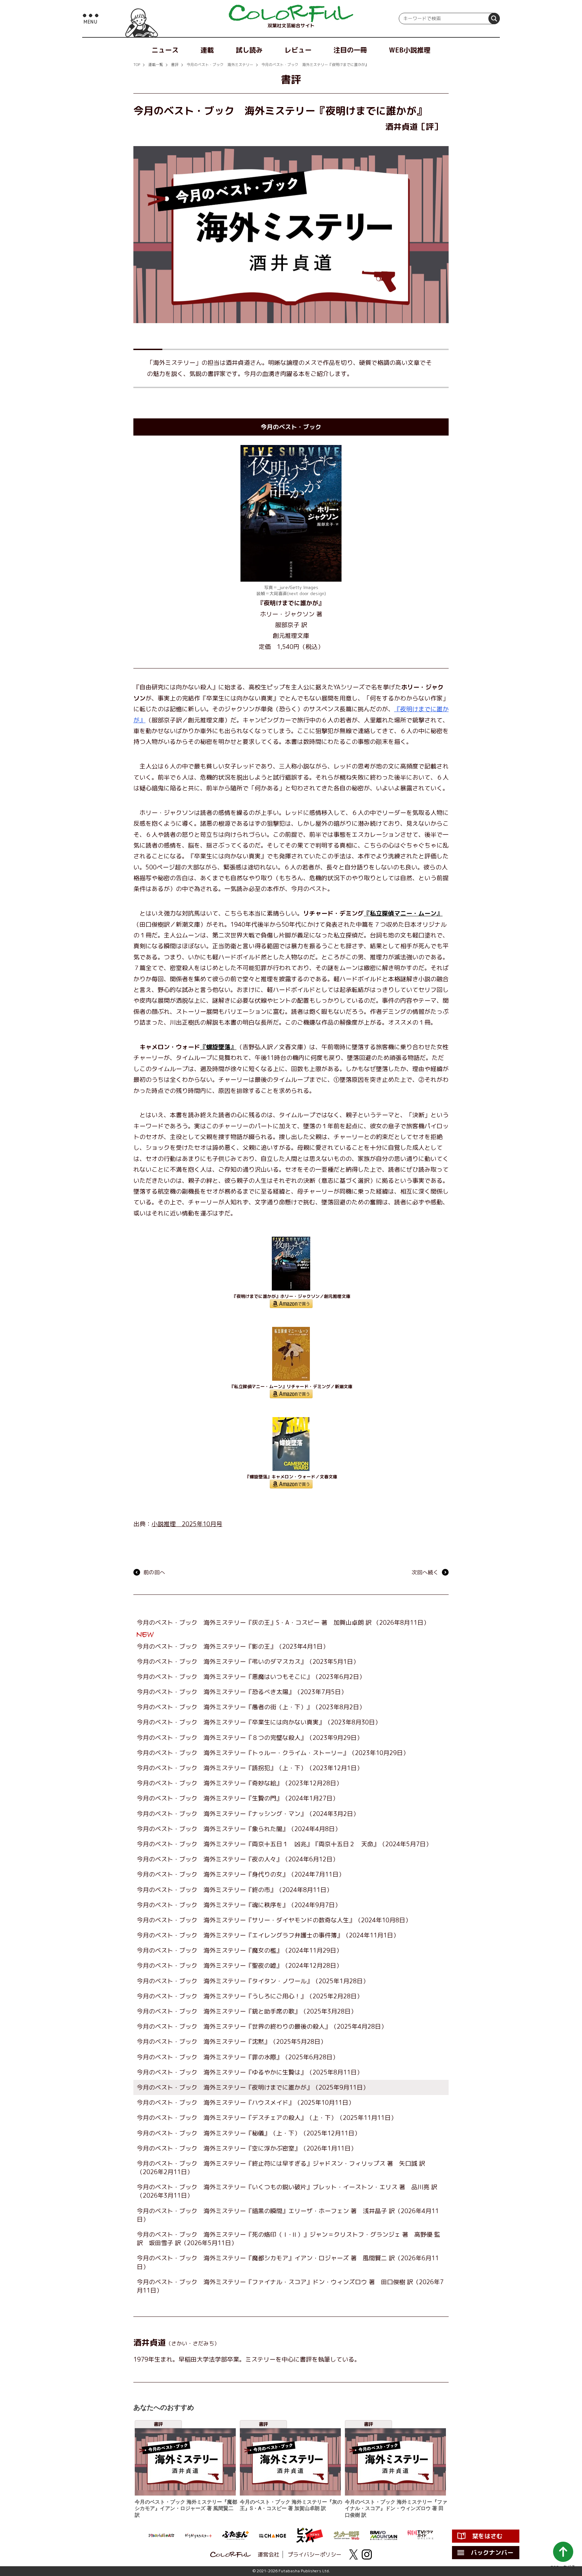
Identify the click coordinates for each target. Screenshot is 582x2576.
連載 (207, 50)
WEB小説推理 (410, 50)
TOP (137, 65)
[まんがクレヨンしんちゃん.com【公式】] (161, 2535)
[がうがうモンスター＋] (198, 2535)
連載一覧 (156, 65)
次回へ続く (425, 1572)
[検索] (494, 19)
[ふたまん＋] (235, 2535)
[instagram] (367, 2554)
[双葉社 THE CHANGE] (272, 2535)
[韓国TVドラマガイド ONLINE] (421, 2535)
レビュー (298, 50)
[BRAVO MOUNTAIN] (384, 2535)
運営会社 (268, 2554)
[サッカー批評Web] (347, 2535)
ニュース (165, 50)
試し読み (249, 50)
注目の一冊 (350, 50)
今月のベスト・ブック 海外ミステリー (220, 65)
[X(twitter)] (353, 2554)
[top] (291, 13)
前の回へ (154, 1572)
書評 (175, 65)
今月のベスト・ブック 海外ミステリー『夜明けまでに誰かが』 (315, 65)
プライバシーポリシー (315, 2554)
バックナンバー (492, 2553)
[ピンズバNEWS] (310, 2535)
